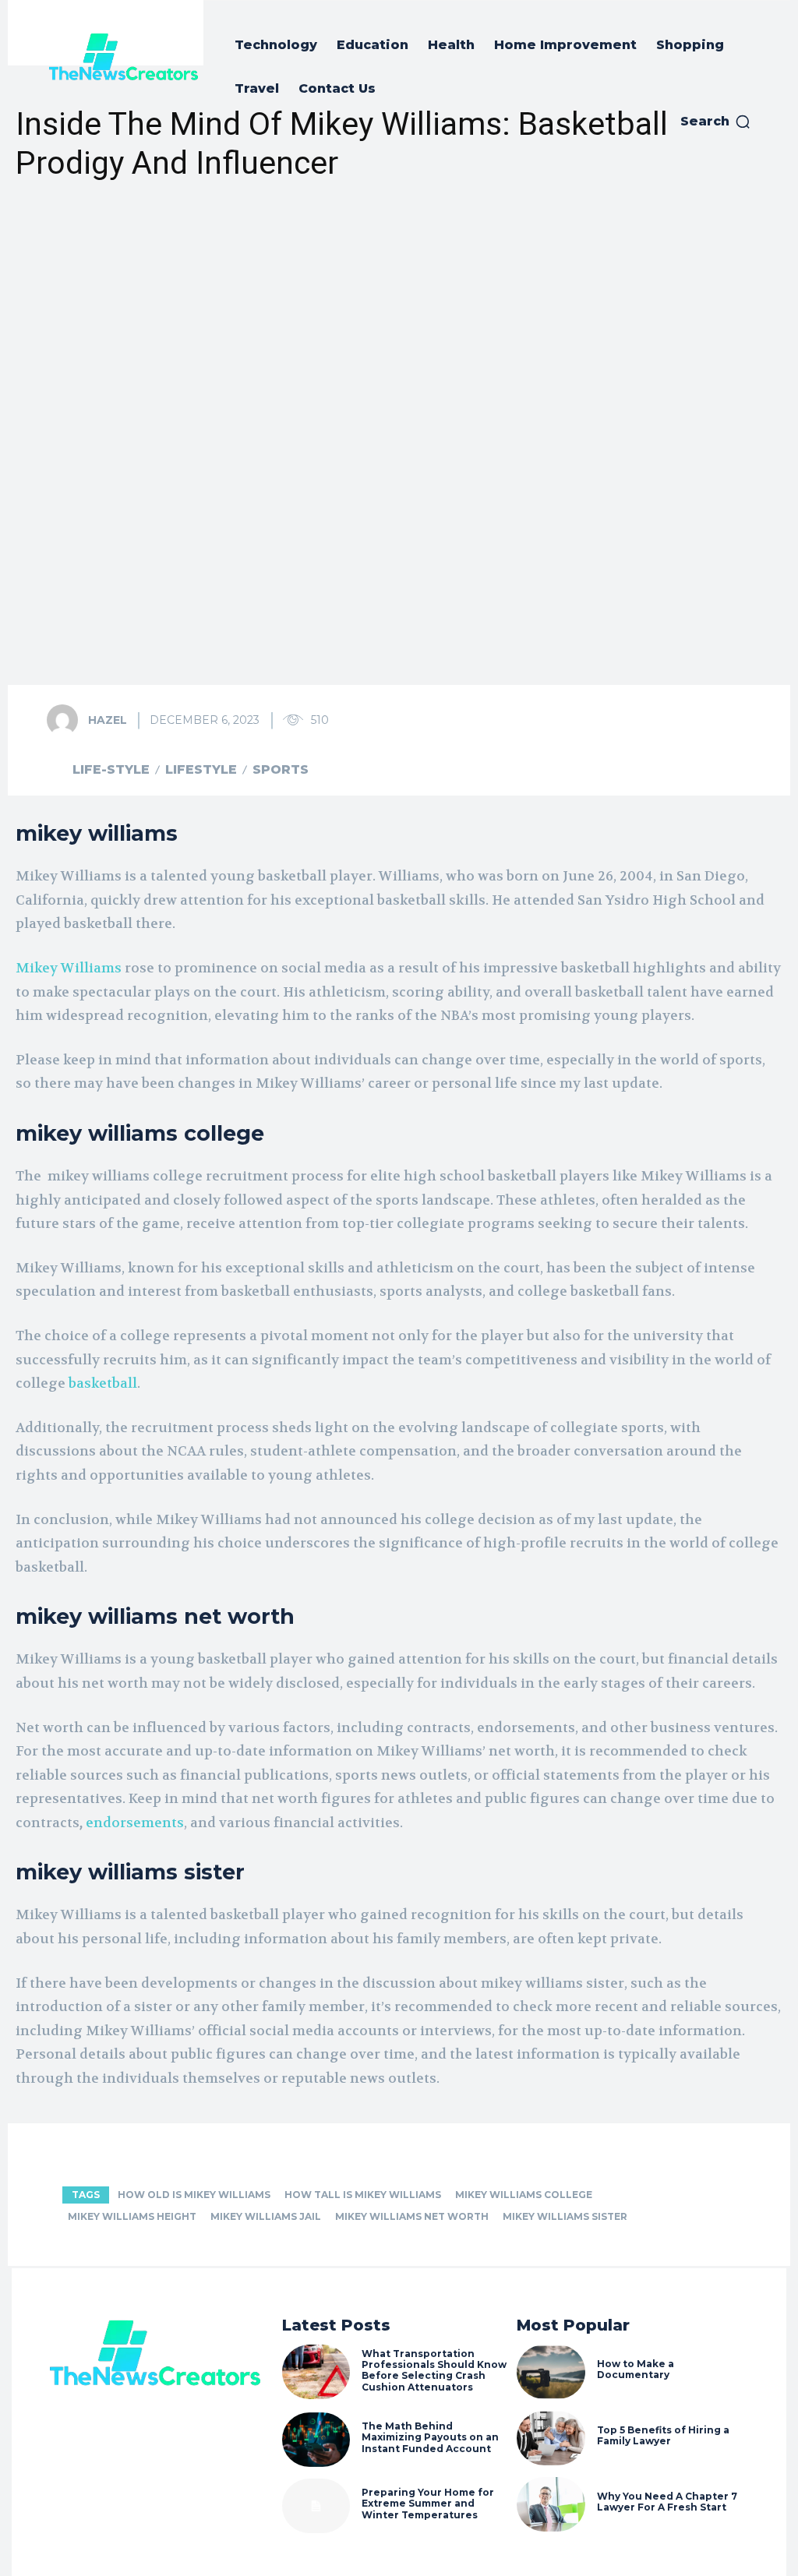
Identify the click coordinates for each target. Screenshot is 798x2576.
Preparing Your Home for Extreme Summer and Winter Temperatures (428, 2504)
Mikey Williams (69, 968)
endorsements (135, 1823)
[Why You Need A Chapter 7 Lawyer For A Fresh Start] (551, 2504)
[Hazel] (66, 720)
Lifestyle (201, 770)
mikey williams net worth (412, 2216)
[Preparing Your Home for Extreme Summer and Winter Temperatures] (316, 2506)
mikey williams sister (565, 2216)
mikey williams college (524, 2195)
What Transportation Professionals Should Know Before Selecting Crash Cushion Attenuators (434, 2370)
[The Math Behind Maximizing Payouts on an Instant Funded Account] (316, 2440)
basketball (103, 1383)
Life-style (111, 770)
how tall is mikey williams (363, 2195)
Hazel (108, 720)
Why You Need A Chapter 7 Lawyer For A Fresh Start (667, 2502)
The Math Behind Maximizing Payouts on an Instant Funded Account (430, 2437)
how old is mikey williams (194, 2195)
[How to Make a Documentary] (551, 2372)
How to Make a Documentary (636, 2369)
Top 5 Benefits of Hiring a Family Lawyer (663, 2435)
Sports (281, 770)
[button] (716, 122)
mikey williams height (132, 2216)
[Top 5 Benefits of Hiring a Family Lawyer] (551, 2438)
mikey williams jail (266, 2216)
